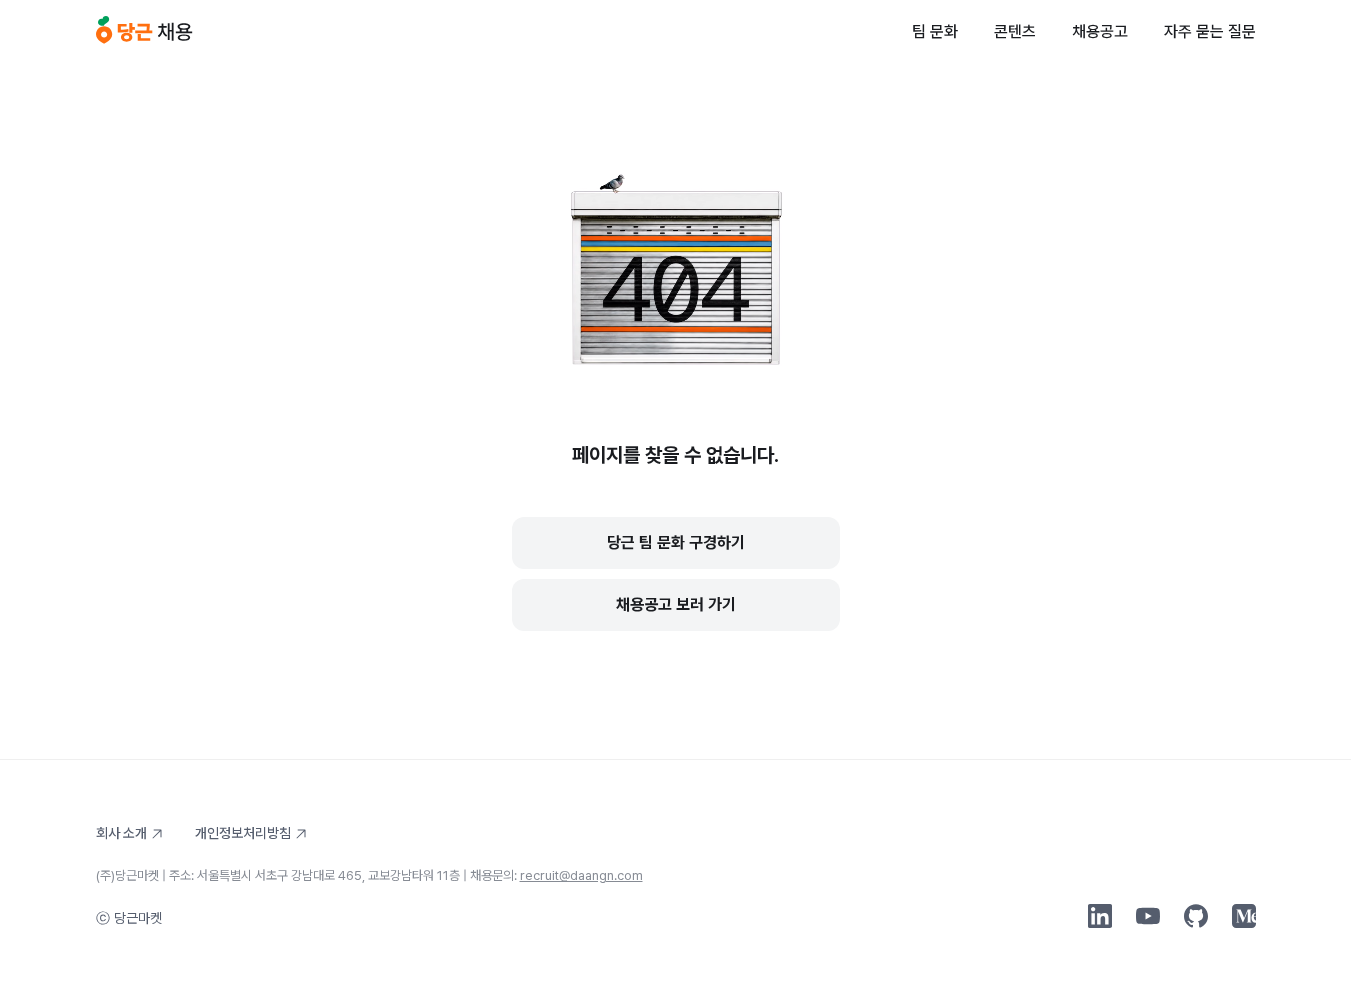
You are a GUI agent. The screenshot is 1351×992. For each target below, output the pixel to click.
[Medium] (1244, 916)
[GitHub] (1196, 916)
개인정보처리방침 (243, 833)
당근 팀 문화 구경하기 (676, 542)
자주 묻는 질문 (1210, 31)
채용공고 (1100, 31)
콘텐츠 (1015, 31)
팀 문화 (935, 31)
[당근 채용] (144, 32)
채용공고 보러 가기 (676, 604)
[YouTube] (1148, 916)
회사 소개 (121, 833)
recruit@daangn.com (581, 875)
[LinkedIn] (1100, 916)
